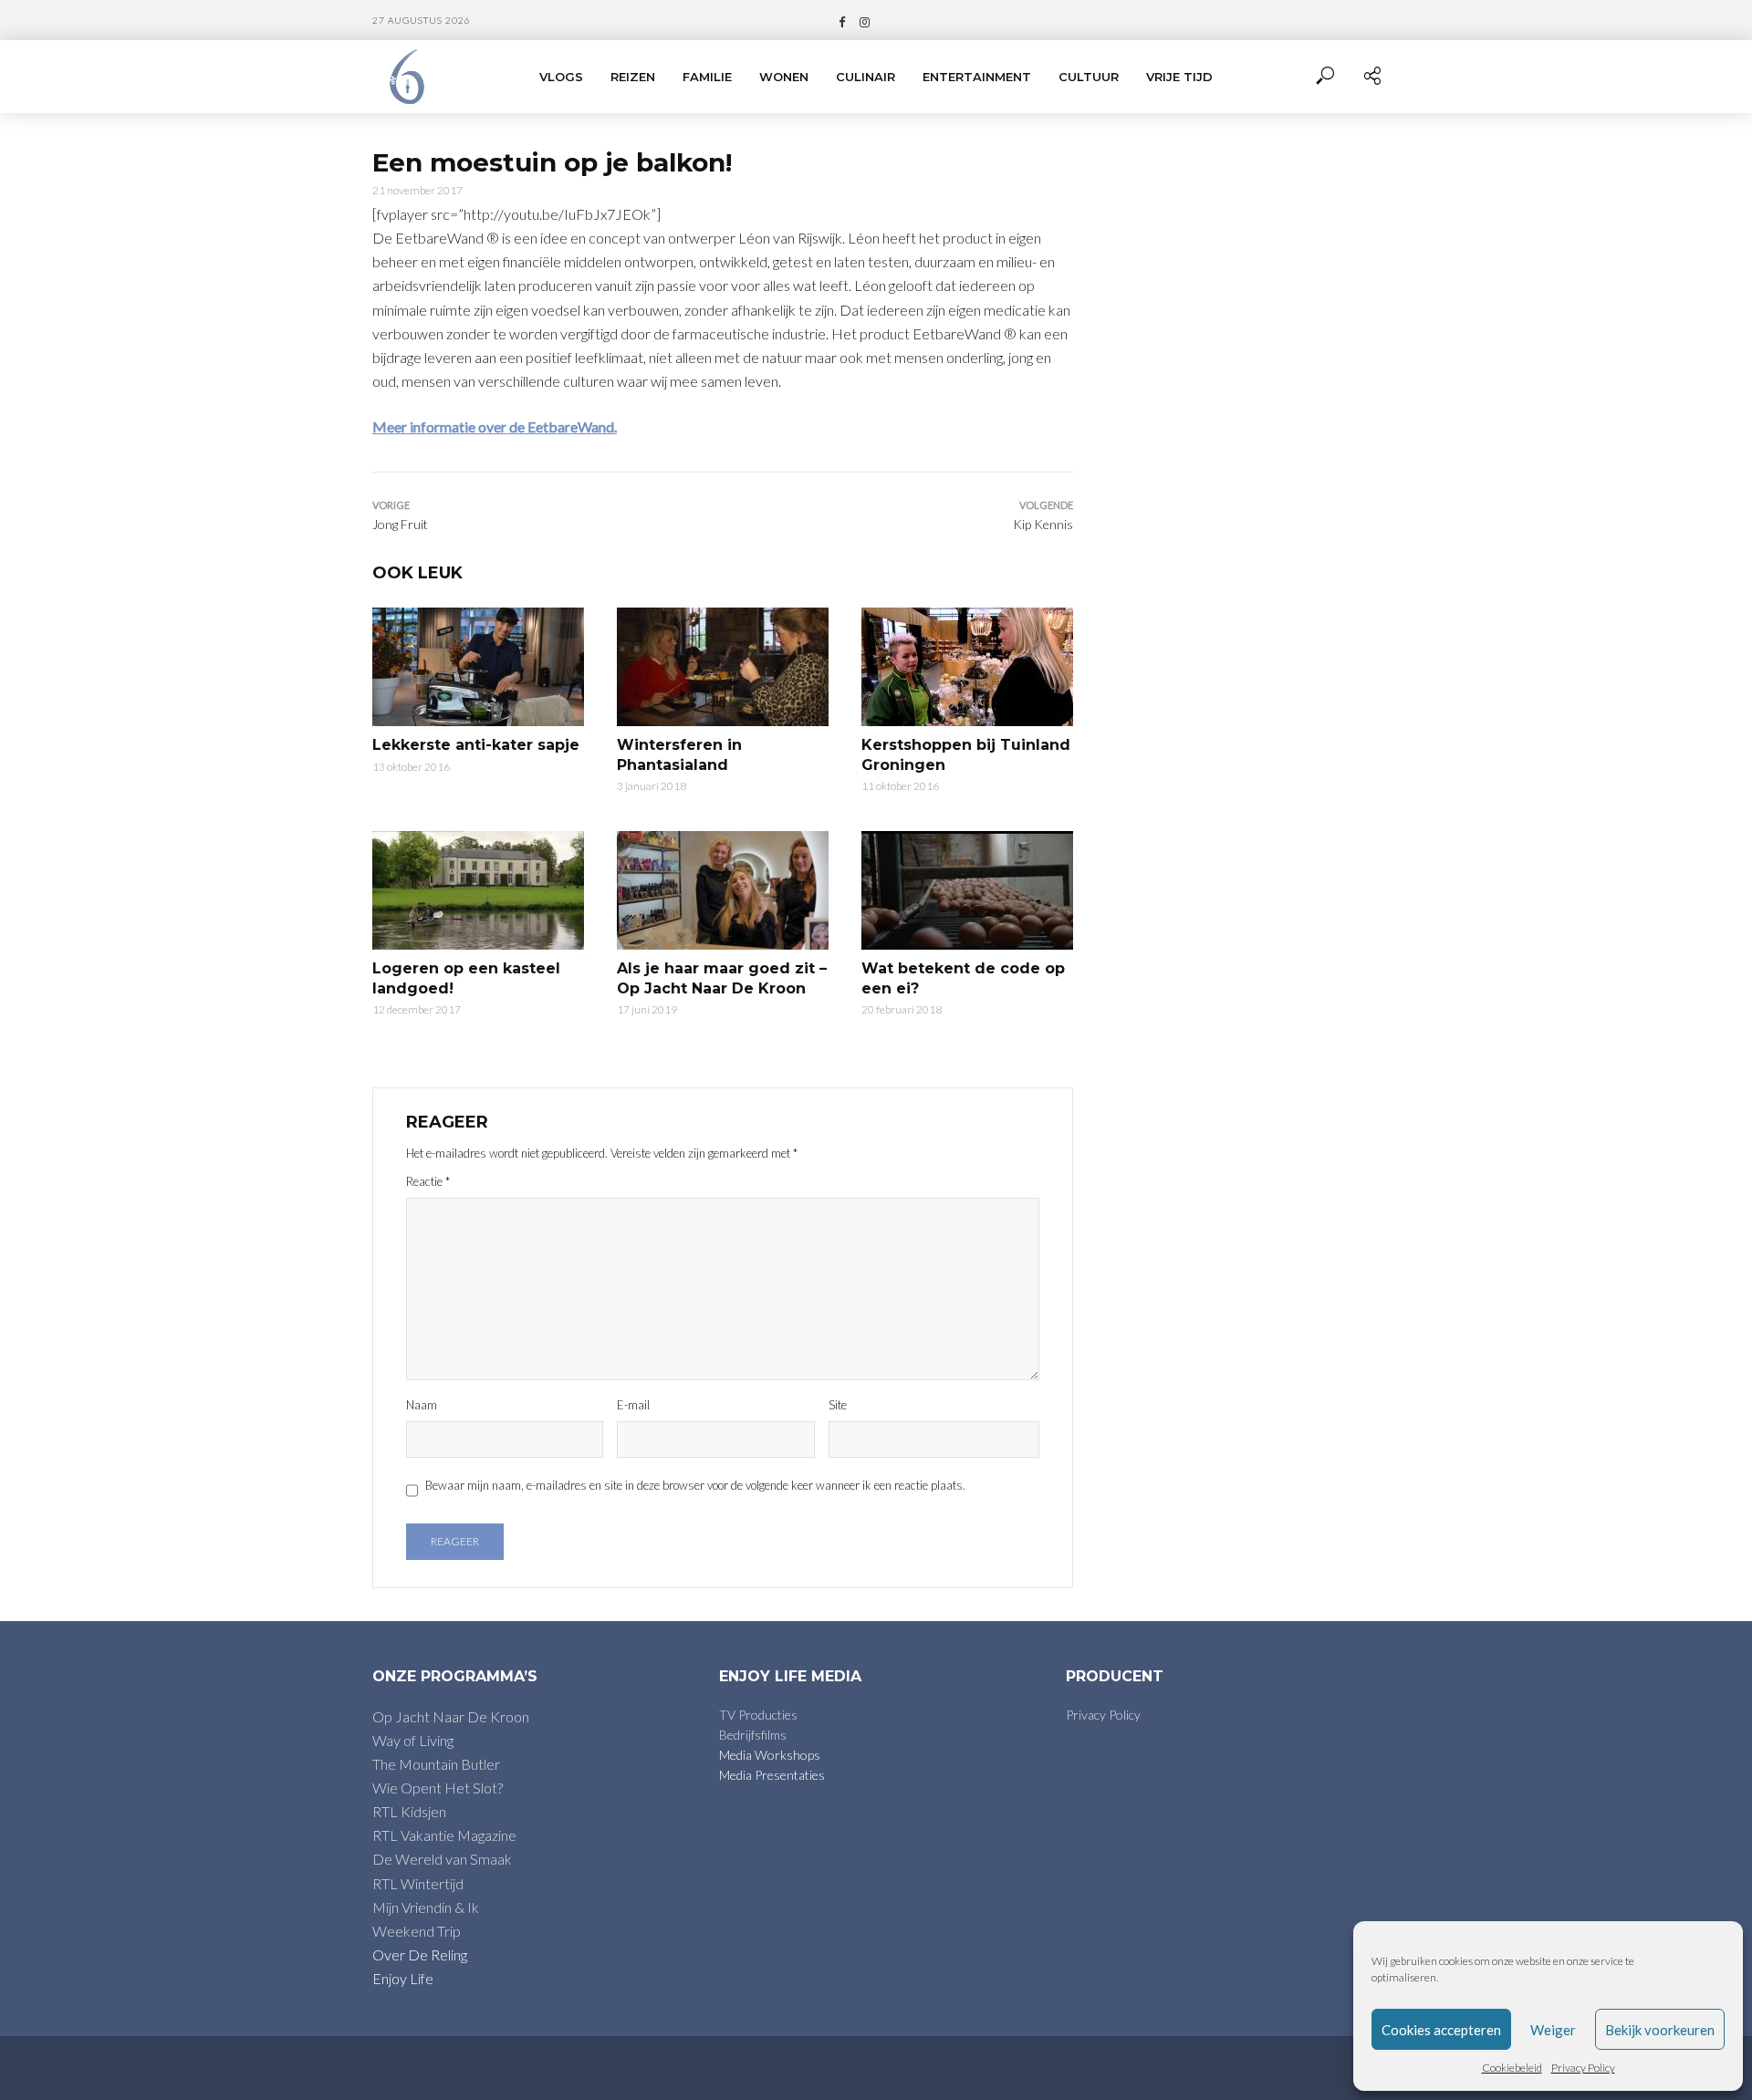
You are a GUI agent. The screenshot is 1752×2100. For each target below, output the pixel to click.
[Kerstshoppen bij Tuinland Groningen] (967, 667)
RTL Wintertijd (418, 1883)
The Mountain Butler (436, 1764)
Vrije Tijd (1179, 77)
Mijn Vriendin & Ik (426, 1907)
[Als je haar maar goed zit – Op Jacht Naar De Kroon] (723, 890)
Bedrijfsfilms (753, 1735)
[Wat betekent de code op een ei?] (967, 890)
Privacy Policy (1583, 2068)
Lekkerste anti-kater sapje (476, 745)
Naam (422, 1405)
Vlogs (561, 77)
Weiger (1553, 2030)
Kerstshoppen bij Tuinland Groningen (966, 755)
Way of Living (413, 1740)
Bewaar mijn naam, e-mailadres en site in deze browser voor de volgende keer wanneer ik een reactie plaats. (695, 1485)
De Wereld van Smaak (442, 1859)
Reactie (428, 1181)
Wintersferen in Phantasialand (679, 755)
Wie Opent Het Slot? (438, 1788)
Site (838, 1405)
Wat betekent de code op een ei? (963, 978)
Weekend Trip (417, 1931)
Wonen (784, 77)
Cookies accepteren (1441, 2030)
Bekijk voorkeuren (1660, 2030)
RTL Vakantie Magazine (444, 1835)
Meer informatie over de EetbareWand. (495, 426)
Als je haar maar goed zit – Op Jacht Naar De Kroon (722, 978)
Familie (707, 77)
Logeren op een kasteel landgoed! (466, 978)
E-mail (633, 1405)
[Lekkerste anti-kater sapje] (478, 667)
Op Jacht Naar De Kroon (451, 1716)
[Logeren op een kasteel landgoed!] (478, 890)
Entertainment (977, 77)
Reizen (633, 77)
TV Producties (758, 1715)
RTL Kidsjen (409, 1811)
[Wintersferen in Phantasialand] (723, 667)
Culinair (866, 77)
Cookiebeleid (1512, 2068)
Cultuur (1089, 77)
